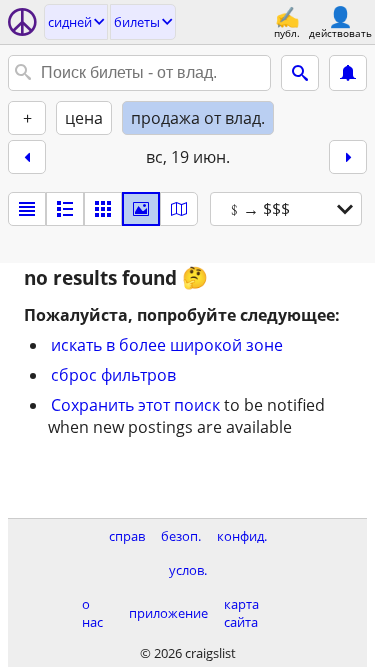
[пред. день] (27, 157)
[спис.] (27, 209)
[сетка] (103, 209)
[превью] (65, 209)
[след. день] (348, 157)
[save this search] (348, 73)
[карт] (179, 209)
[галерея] (141, 209)
